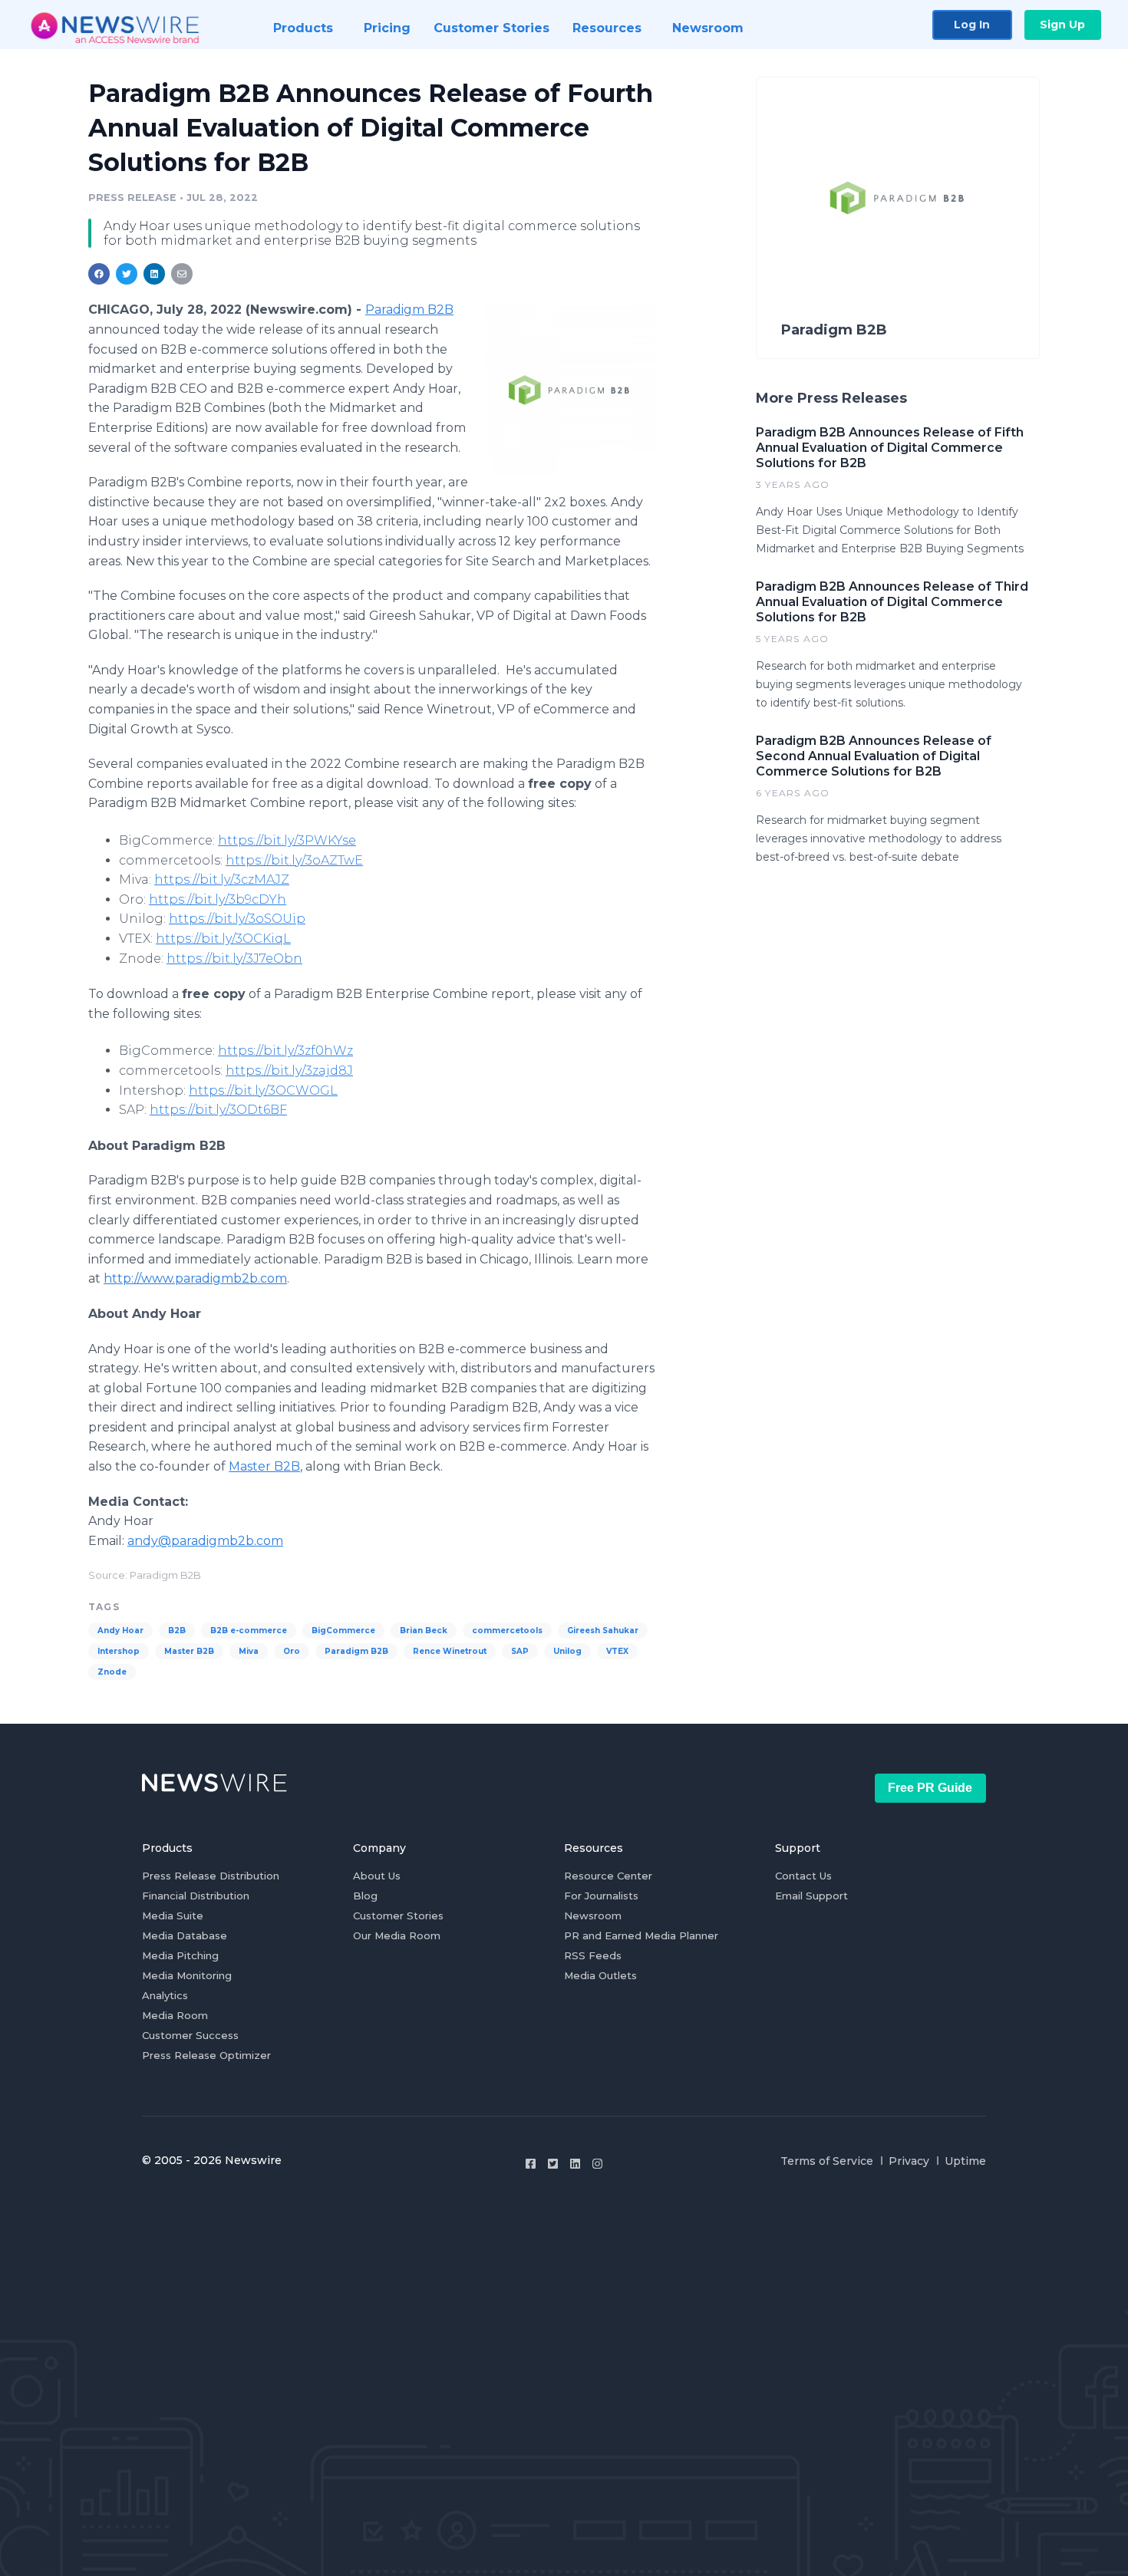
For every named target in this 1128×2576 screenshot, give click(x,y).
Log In (972, 25)
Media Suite (173, 1916)
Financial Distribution (196, 1896)
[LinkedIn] (575, 2164)
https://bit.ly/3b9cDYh (218, 899)
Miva (249, 1651)
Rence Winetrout (450, 1651)
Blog (365, 1896)
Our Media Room (397, 1935)
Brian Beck (424, 1631)
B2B (177, 1631)
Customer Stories (398, 1916)
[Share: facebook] (99, 274)
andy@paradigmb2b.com (205, 1541)
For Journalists (601, 1896)
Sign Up (1062, 25)
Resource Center (608, 1876)
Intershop (119, 1651)
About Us (377, 1876)
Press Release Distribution (211, 1876)
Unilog (567, 1651)
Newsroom (593, 1916)
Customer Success (190, 2035)
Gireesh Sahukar (603, 1631)
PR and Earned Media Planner (641, 1935)
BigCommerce (343, 1631)
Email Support (811, 1896)
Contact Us (803, 1876)
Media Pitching (180, 1955)
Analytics (165, 1995)
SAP (520, 1651)
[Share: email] (182, 274)
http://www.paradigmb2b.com (195, 1278)
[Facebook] (531, 2164)
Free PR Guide (930, 1788)
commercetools (507, 1631)
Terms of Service (827, 2161)
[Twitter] (553, 2164)
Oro (292, 1651)
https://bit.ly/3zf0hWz (285, 1051)
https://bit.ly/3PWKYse (287, 840)
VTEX (617, 1651)
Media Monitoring (187, 1975)
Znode (112, 1672)
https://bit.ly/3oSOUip (237, 919)
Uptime (965, 2161)
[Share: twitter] (127, 274)
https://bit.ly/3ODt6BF (218, 1110)
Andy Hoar (120, 1631)
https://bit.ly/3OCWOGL (263, 1090)
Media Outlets (600, 1975)
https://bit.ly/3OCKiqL (223, 939)
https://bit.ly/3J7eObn (234, 959)
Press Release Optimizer (206, 2055)
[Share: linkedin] (155, 274)
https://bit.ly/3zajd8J (289, 1071)
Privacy (909, 2161)
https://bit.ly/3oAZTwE (294, 860)
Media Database (185, 1935)
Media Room (175, 2015)
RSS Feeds (593, 1955)
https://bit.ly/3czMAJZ (222, 880)
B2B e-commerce (249, 1631)
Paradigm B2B (409, 310)
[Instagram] (597, 2164)
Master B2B (264, 1466)
